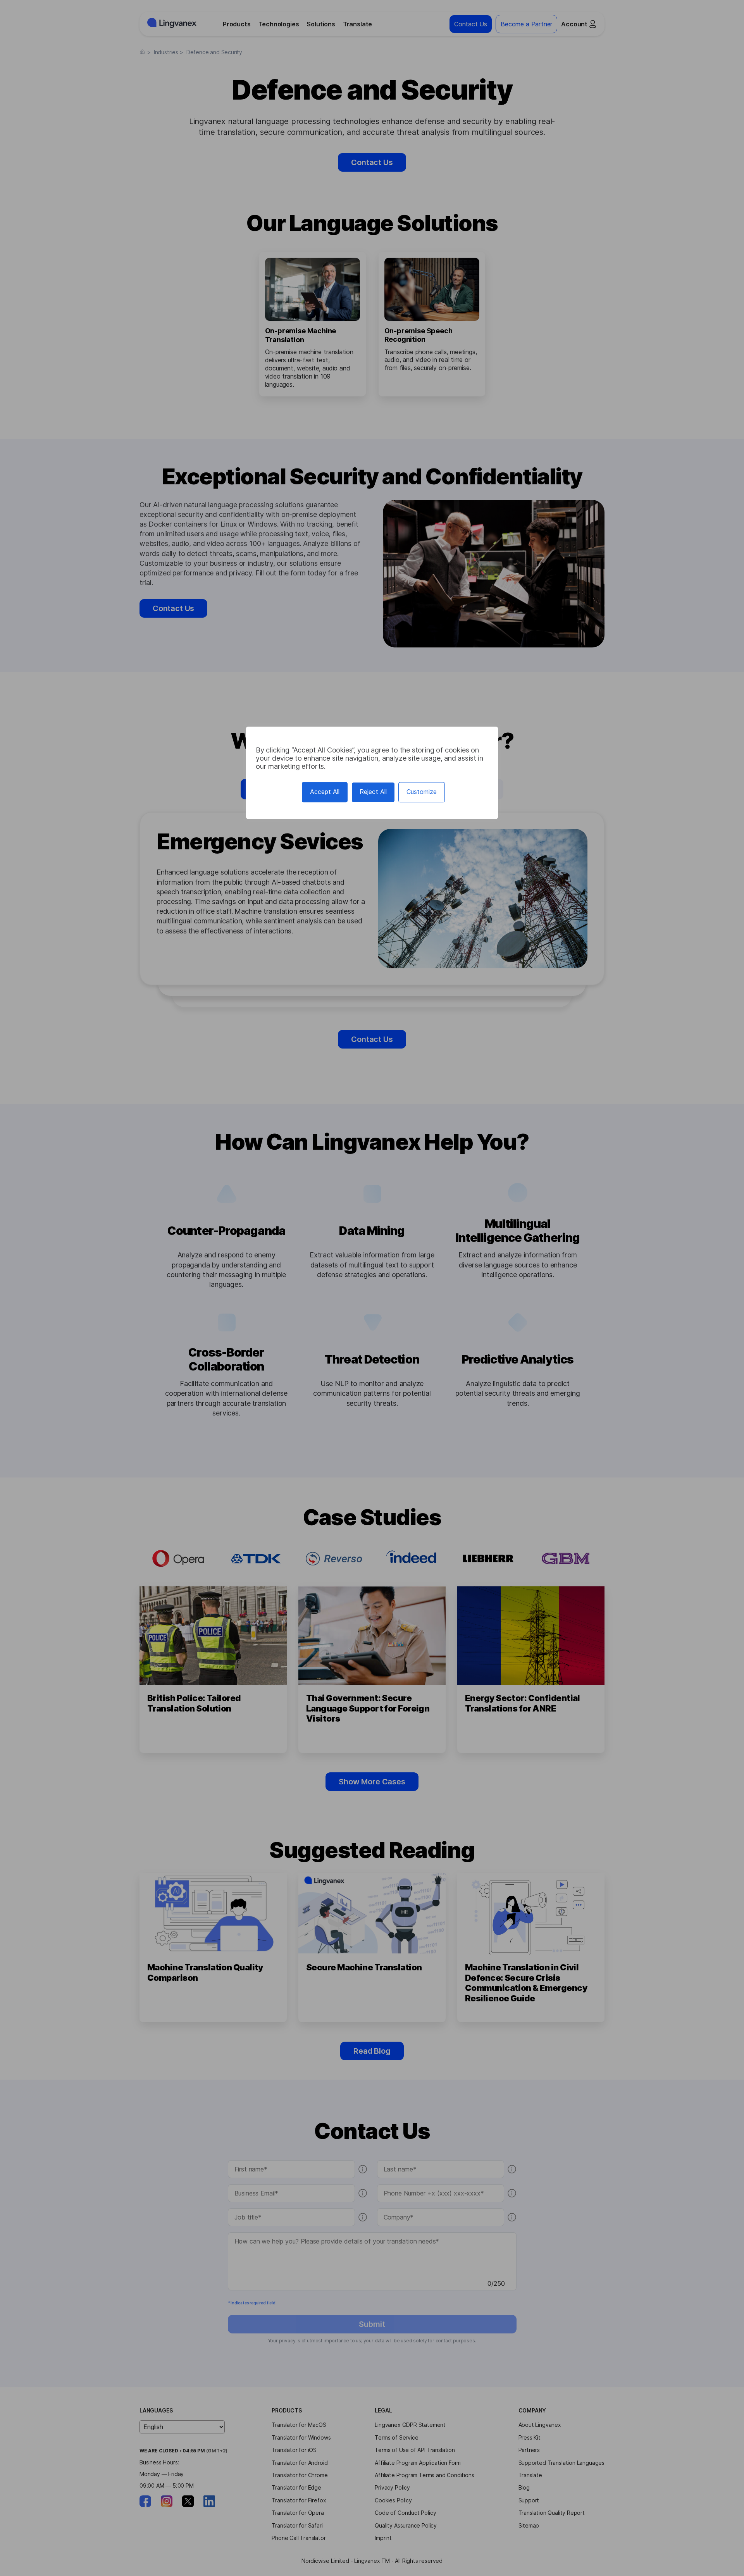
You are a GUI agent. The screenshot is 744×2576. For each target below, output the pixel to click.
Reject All (373, 792)
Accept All (325, 792)
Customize (422, 792)
